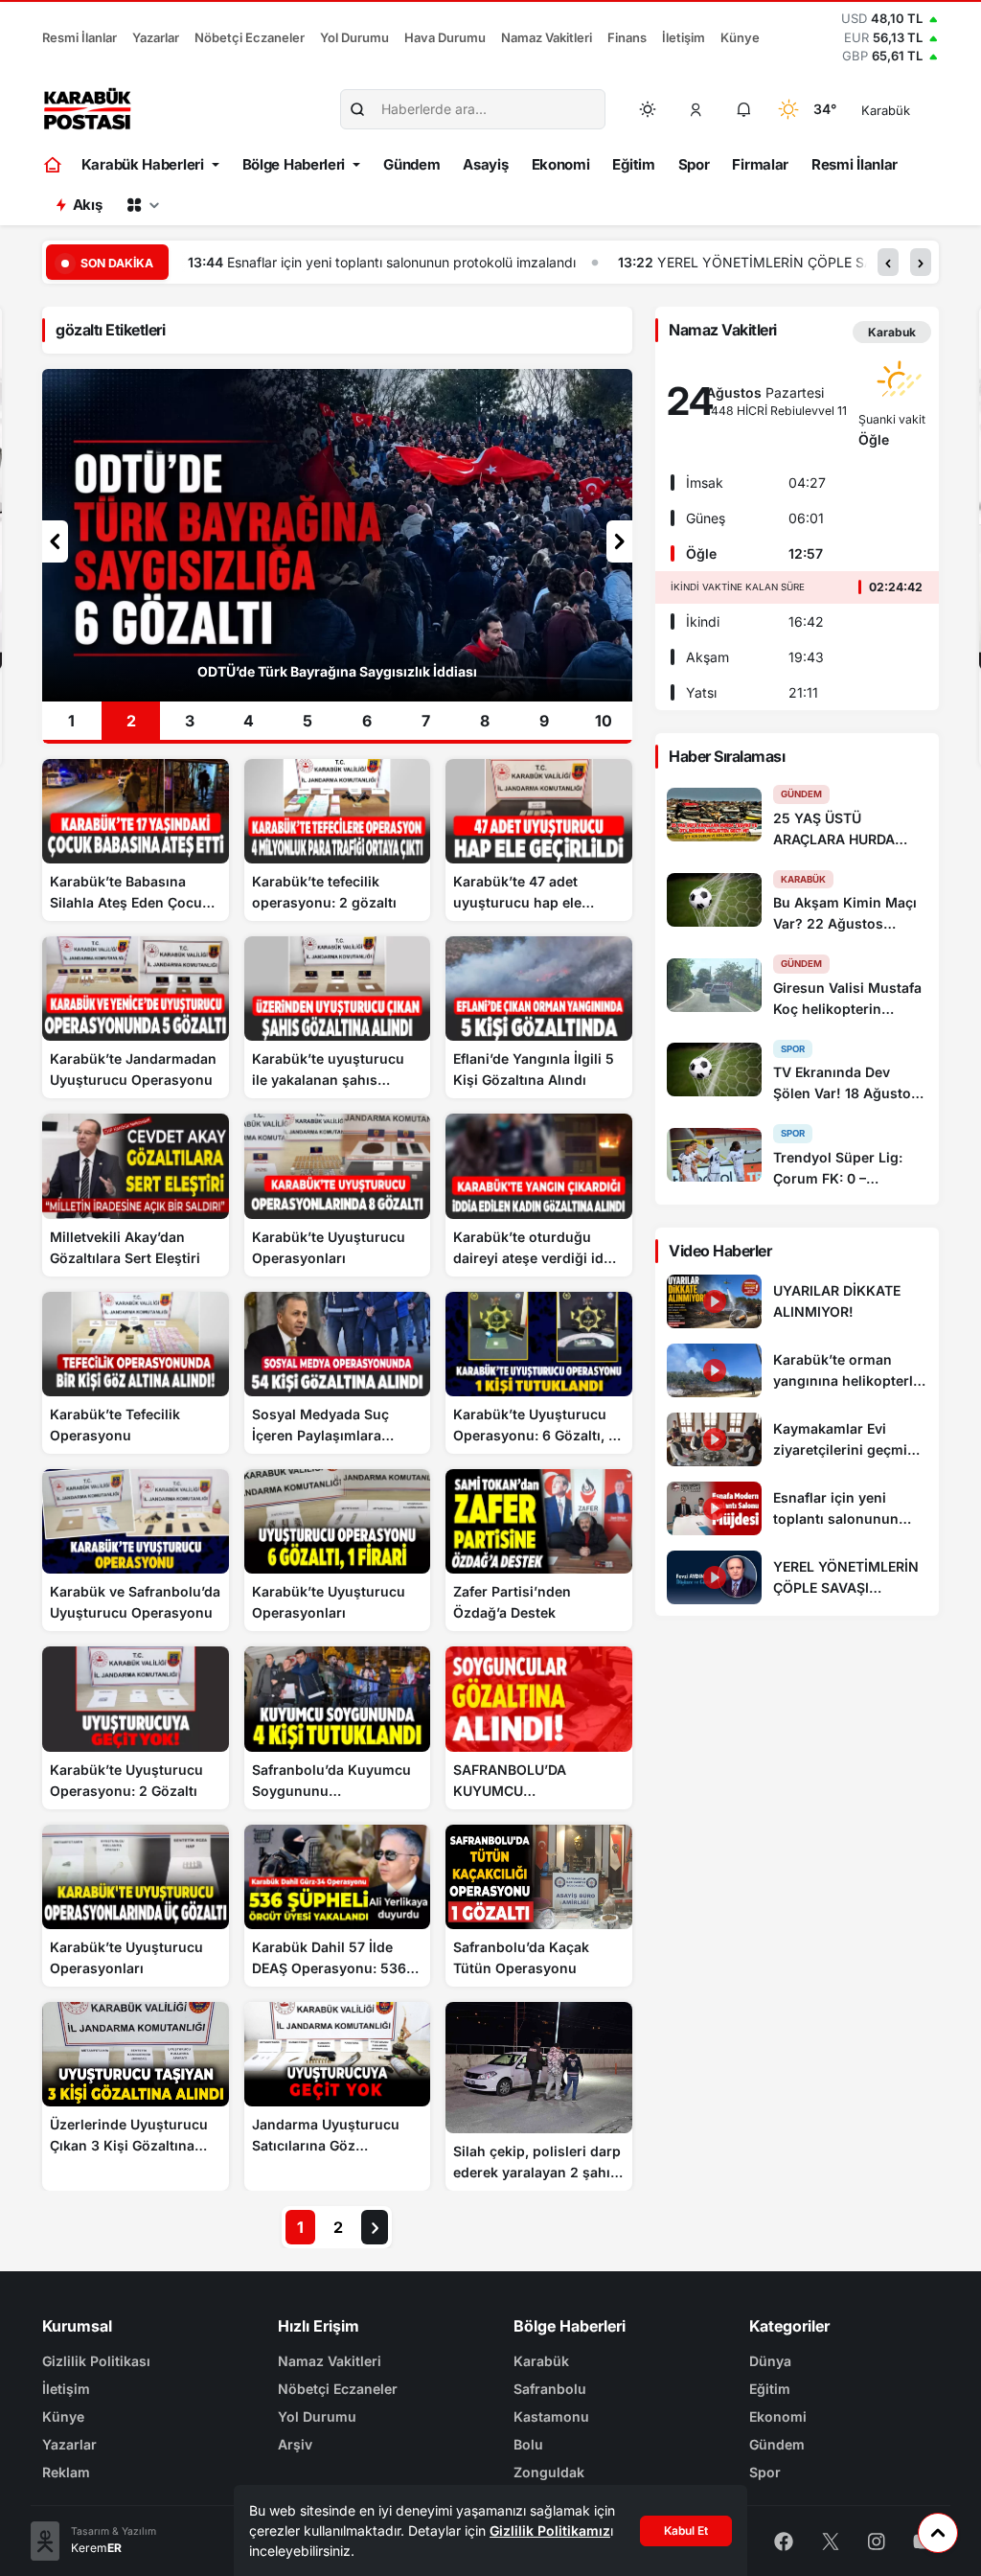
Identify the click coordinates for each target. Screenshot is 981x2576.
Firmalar (760, 164)
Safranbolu (550, 2389)
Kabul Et (686, 2530)
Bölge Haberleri (294, 164)
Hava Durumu (445, 37)
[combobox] (913, 109)
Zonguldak (549, 2472)
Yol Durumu (354, 37)
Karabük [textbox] (886, 110)
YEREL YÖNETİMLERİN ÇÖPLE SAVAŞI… (675, 262)
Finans (627, 37)
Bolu (528, 2444)
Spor (694, 164)
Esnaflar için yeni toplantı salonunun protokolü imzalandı (290, 262)
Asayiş (485, 164)
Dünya (770, 2361)
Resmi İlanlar (80, 37)
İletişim (684, 37)
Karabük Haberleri (143, 164)
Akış (88, 205)
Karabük (541, 2361)
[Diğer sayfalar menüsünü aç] (143, 205)
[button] (696, 109)
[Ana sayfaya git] (54, 165)
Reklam (66, 2472)
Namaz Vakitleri (547, 37)
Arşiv (295, 2444)
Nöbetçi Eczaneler (250, 37)
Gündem (411, 164)
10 (604, 721)
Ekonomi (561, 164)
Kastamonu (551, 2416)
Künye (740, 37)
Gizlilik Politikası (96, 2361)
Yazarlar (156, 37)
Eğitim (633, 164)
